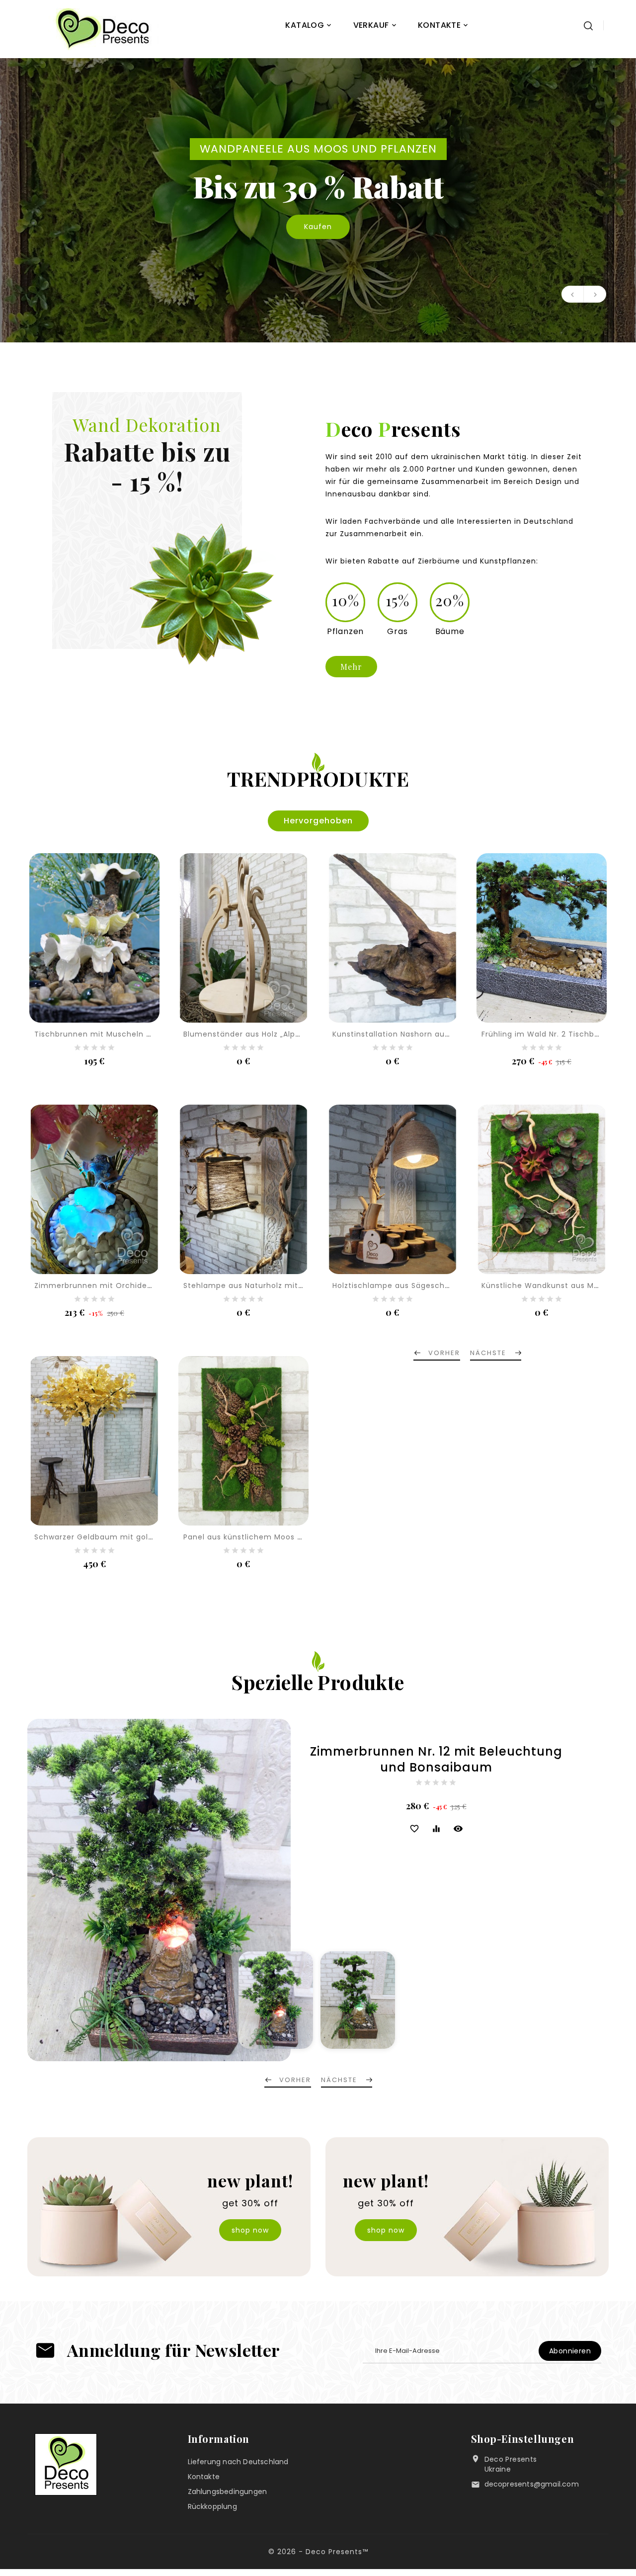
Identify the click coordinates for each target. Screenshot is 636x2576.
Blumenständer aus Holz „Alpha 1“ (248, 1034)
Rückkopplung (212, 2506)
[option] (318, 200)
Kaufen (318, 217)
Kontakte (204, 2477)
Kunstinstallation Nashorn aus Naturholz (410, 1034)
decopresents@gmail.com (532, 2484)
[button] (573, 294)
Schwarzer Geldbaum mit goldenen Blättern (120, 1537)
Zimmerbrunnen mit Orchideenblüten (108, 1286)
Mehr (351, 667)
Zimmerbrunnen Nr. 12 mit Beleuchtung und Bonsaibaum (436, 1760)
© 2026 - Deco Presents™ (318, 2552)
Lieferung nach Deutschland (238, 2462)
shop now (250, 2230)
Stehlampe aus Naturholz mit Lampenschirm (271, 1286)
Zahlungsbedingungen (228, 2492)
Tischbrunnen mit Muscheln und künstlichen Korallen (138, 1034)
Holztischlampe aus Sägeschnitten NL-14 (412, 1286)
